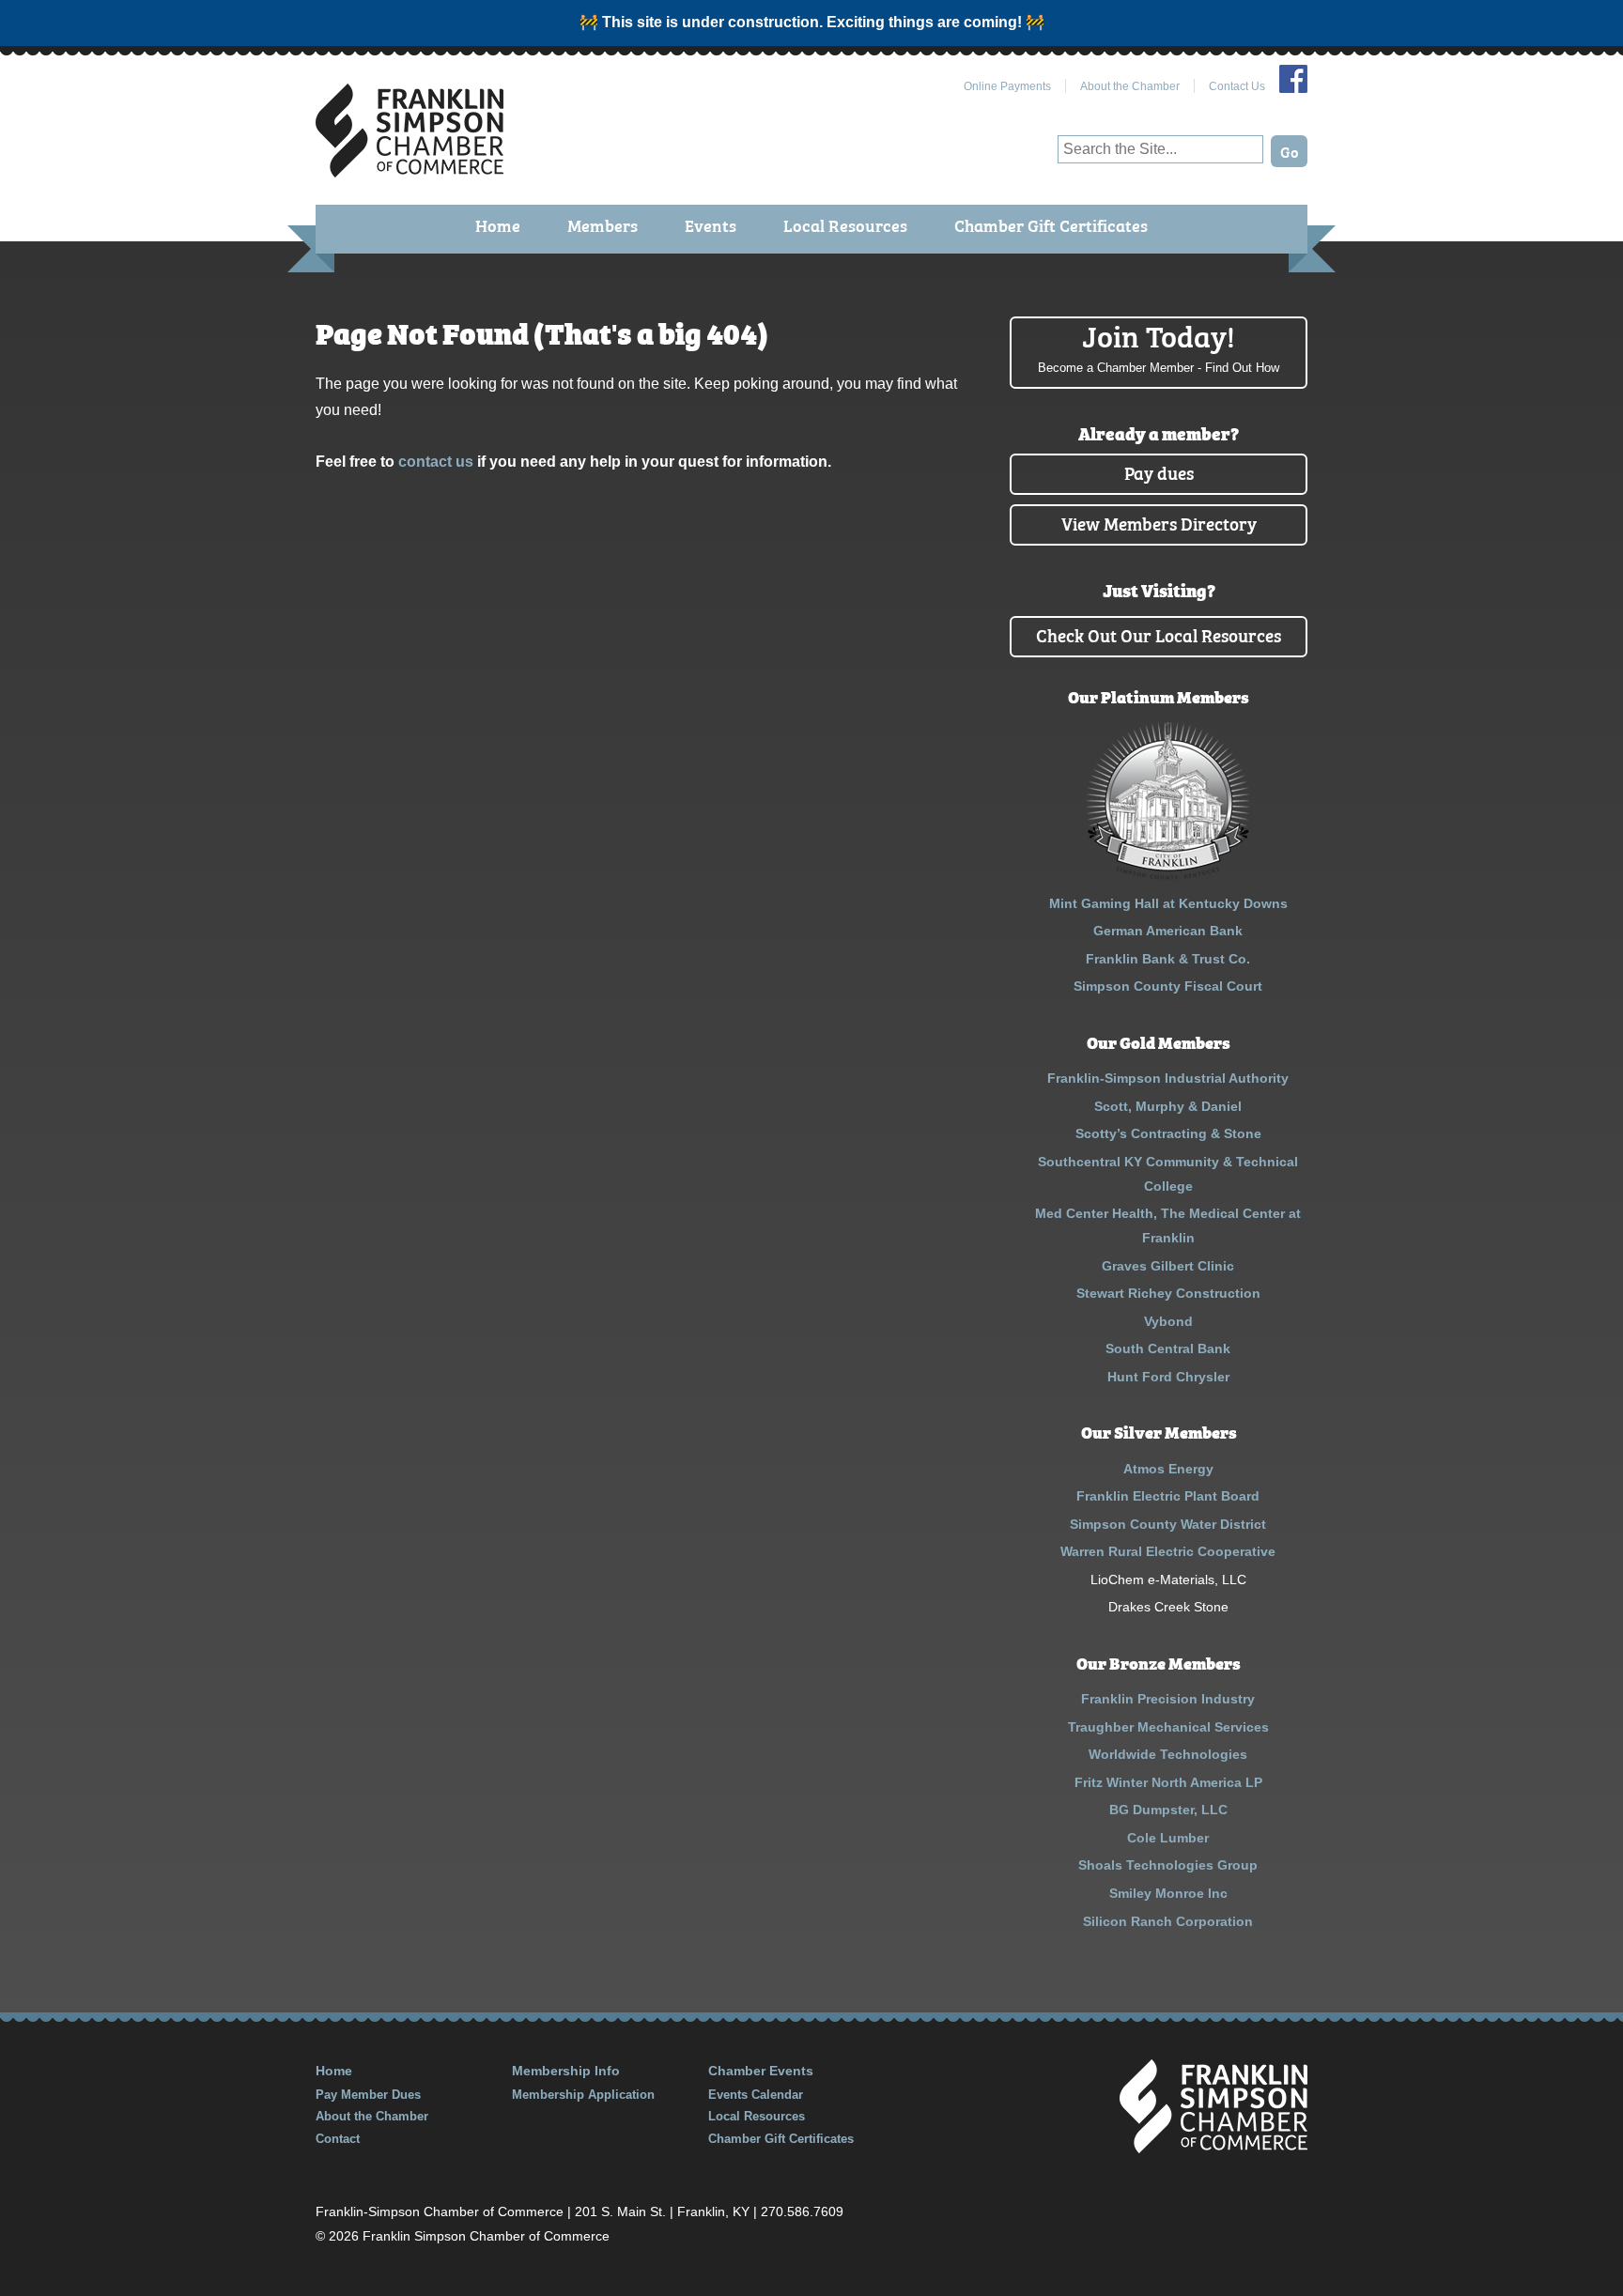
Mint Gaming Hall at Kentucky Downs (1168, 903)
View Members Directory (1159, 523)
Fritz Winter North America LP (1168, 1782)
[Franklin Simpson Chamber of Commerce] (410, 170)
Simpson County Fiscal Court (1168, 986)
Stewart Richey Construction (1168, 1293)
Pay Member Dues (368, 2095)
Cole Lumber (1168, 1838)
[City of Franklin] (1168, 875)
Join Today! (1159, 346)
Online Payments (1007, 86)
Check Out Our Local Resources (1159, 634)
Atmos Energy (1168, 1469)
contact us (436, 462)
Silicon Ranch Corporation (1168, 1921)
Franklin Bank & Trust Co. (1168, 959)
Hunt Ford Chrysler (1168, 1377)
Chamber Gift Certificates (1051, 225)
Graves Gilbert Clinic (1168, 1266)
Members (603, 225)
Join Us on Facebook (1293, 79)
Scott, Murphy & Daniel (1168, 1106)
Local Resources (845, 225)
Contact (338, 2139)
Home (498, 225)
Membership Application (583, 2095)
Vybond (1168, 1321)
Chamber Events (761, 2071)
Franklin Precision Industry (1168, 1699)
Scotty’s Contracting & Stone (1168, 1133)
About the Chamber (1130, 86)
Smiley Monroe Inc (1168, 1893)
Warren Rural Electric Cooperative (1168, 1551)
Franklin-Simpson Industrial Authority (1168, 1078)
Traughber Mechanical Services (1168, 1727)
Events (711, 225)
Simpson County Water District (1168, 1524)
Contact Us (1237, 86)
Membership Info (566, 2071)
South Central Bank (1168, 1348)
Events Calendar (756, 2095)
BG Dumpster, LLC (1168, 1810)
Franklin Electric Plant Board (1168, 1496)
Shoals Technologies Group (1168, 1865)
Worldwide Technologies (1168, 1754)
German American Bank (1168, 931)
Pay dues (1159, 472)
